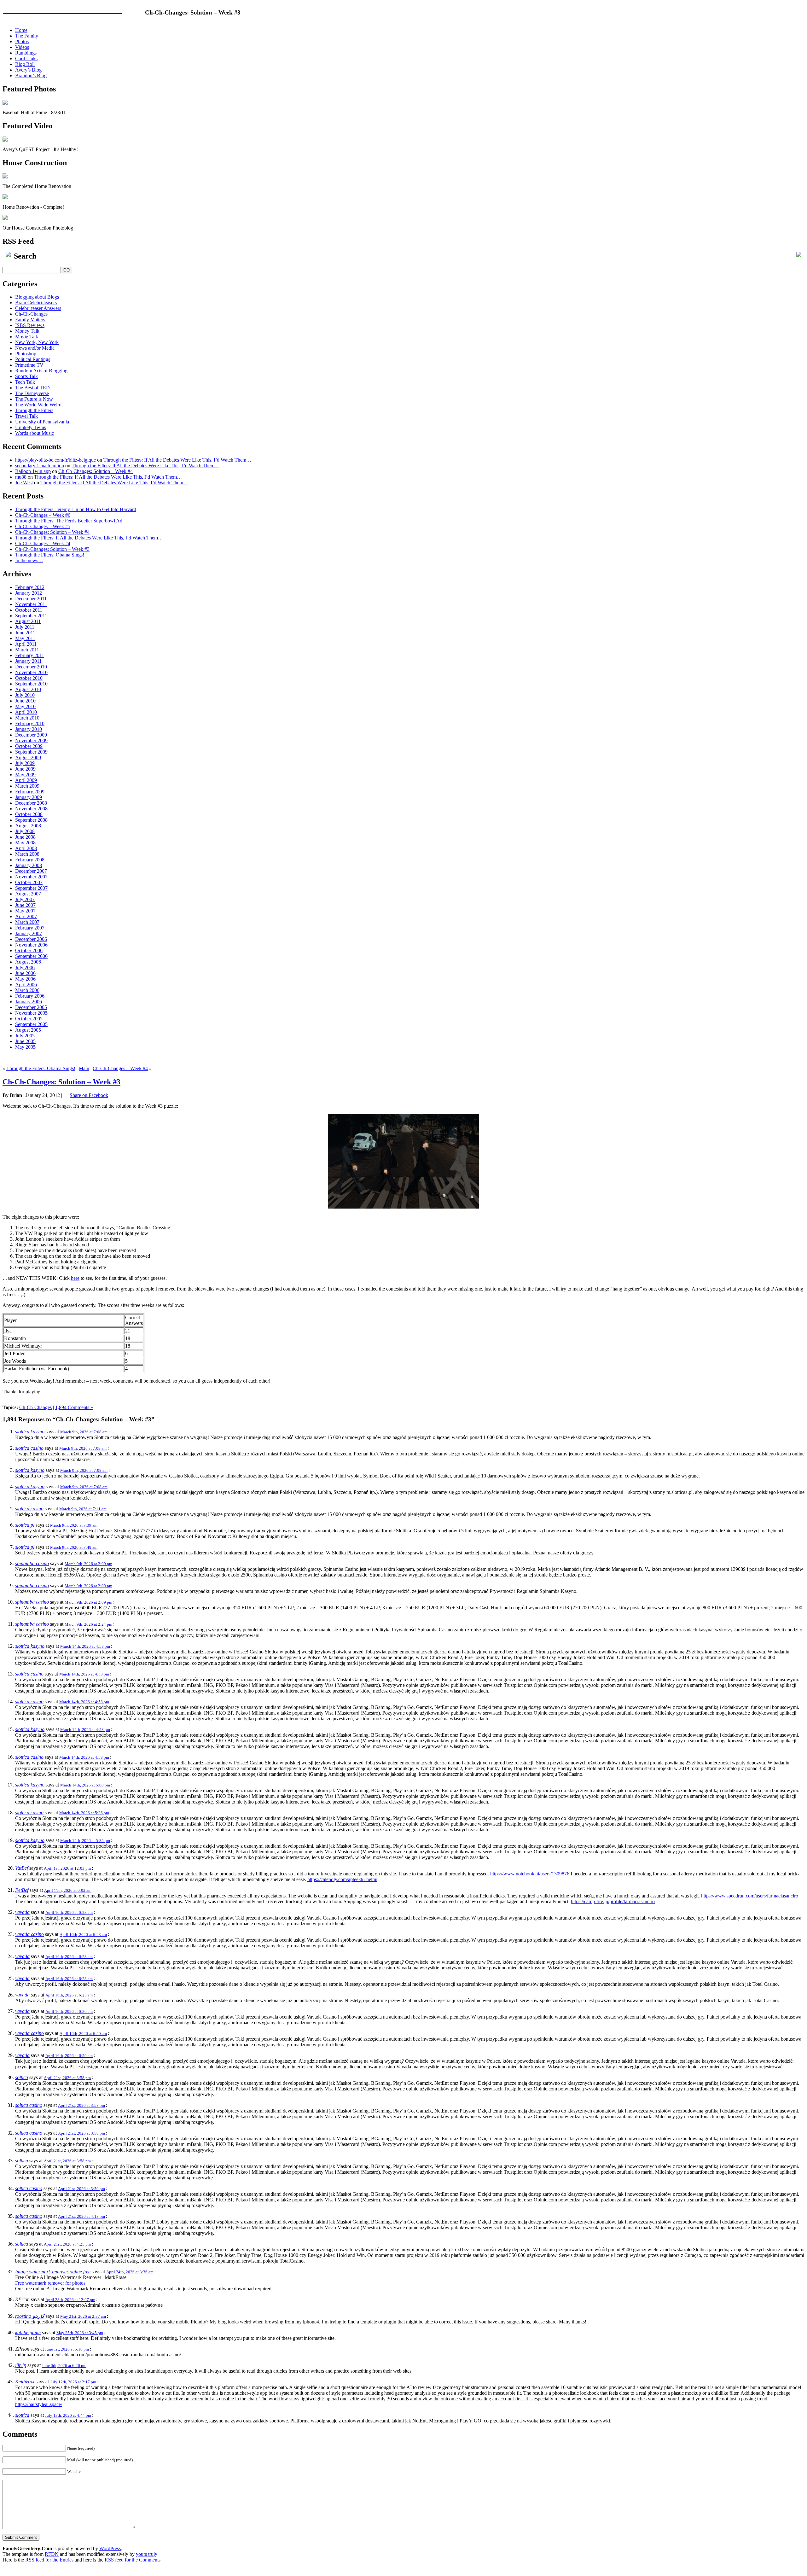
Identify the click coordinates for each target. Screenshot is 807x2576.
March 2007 (27, 922)
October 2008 (29, 814)
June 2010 (25, 701)
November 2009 (31, 740)
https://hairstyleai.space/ (39, 2404)
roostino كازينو (30, 2316)
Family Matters (30, 320)
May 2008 (25, 843)
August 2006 (28, 962)
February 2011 (30, 655)
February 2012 (30, 587)
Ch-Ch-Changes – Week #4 (43, 543)
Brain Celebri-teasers (36, 303)
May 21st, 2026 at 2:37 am (83, 2316)
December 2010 (31, 667)
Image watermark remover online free (53, 2272)
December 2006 (31, 939)
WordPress (110, 2548)
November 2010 (31, 672)
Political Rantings (33, 359)
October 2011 (29, 610)
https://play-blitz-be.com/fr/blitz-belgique (55, 460)
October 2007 (29, 882)
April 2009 (26, 780)
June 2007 (25, 905)
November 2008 (31, 809)
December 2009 (31, 735)
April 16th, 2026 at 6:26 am (69, 2011)
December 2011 (31, 599)
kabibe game (28, 2332)
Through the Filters (34, 410)
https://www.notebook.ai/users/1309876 (530, 1874)
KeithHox (25, 2382)
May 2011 (25, 638)
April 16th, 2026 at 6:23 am (69, 1912)
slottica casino (29, 1448)
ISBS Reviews (30, 325)
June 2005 (25, 1041)
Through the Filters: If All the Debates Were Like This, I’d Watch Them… (177, 460)
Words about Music (35, 433)
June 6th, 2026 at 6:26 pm (64, 2366)
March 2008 (27, 854)
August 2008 (28, 826)
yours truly (147, 2554)
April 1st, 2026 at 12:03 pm (67, 1868)
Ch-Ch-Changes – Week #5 (43, 526)
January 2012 (29, 593)
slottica (22, 2415)
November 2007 (31, 877)
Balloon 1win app (33, 471)
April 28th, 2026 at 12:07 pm (70, 2300)
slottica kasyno (30, 1432)
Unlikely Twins (31, 427)
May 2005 (25, 1047)
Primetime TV (29, 365)
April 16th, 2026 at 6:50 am (83, 2034)
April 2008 (26, 848)
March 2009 (27, 786)
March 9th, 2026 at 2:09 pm (88, 1564)
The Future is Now (34, 399)
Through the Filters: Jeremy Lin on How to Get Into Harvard (76, 509)
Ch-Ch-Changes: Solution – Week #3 (52, 549)
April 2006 (26, 985)
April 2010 (26, 712)
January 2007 (29, 933)
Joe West (24, 483)
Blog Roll (25, 64)
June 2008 (25, 837)
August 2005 (28, 1030)
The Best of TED (32, 388)
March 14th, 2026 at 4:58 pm (85, 1646)
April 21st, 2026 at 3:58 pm (67, 2078)
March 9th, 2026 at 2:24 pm (88, 1624)
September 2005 (31, 1024)
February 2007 (30, 928)
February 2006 (30, 996)
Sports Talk (26, 376)
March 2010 (27, 718)
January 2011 (28, 661)
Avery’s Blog (28, 70)
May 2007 (25, 911)
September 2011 (31, 616)
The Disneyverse (32, 393)
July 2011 (25, 627)
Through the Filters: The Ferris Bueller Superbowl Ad (69, 521)
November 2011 (31, 604)
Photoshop (26, 354)
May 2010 (25, 706)
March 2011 (27, 650)
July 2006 (25, 967)
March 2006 (27, 990)
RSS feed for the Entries (49, 2560)
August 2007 (28, 894)
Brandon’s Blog (31, 76)
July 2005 (25, 1036)
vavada (22, 1912)
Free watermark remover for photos (50, 2283)
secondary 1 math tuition (40, 466)
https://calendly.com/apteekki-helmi (342, 1879)
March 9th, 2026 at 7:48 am (74, 1547)
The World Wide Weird (38, 405)
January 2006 (29, 1002)
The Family (27, 36)
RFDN (52, 2554)
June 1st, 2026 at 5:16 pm (67, 2349)
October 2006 (29, 950)
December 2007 (31, 871)
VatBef (22, 1868)
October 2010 (29, 678)
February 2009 (30, 792)
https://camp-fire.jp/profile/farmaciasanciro (613, 1901)
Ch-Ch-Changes (31, 314)
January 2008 (29, 865)
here (75, 1278)
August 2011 (28, 621)
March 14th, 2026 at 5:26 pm (84, 1813)
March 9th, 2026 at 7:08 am (84, 1432)
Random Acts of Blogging (41, 371)
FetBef (22, 1890)
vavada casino (29, 1934)
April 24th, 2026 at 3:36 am (130, 2272)
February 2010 (30, 723)
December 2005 (31, 1007)
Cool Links (26, 58)
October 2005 (29, 1019)
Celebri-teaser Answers (38, 308)
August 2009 (28, 758)
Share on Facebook (89, 1095)
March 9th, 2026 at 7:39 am (74, 1525)
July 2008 (25, 831)
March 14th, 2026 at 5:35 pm (85, 1841)
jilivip (21, 2365)
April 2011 (26, 644)
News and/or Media (35, 348)
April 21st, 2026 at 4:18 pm (81, 2216)
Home (21, 30)
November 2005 (31, 1013)
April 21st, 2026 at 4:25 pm (67, 2244)
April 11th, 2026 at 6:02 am (68, 1890)
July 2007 (25, 899)
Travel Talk (26, 416)
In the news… (29, 560)
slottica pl (25, 1525)
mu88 (21, 477)
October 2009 (29, 746)
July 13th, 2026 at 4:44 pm (68, 2415)
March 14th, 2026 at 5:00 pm (85, 1785)
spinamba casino (32, 1563)
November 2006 (31, 945)
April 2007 (26, 916)
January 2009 (29, 797)
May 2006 (25, 979)
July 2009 (25, 763)
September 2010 (31, 684)
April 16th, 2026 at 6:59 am (69, 2056)
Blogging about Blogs (37, 297)
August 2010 (28, 689)
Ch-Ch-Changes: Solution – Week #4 (96, 471)
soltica (22, 2077)
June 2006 (25, 973)
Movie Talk (27, 337)
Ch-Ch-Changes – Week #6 (43, 515)
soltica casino (29, 2105)
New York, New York (37, 342)
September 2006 (31, 956)
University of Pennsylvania (42, 422)
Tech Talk (25, 382)
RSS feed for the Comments (133, 2560)
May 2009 (25, 775)
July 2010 (25, 695)
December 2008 (31, 803)
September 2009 (31, 752)
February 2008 (30, 860)
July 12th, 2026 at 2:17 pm (73, 2382)
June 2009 (25, 769)
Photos (22, 41)
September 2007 (31, 888)
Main (84, 1068)
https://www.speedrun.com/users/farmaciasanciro (750, 1896)
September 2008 (31, 820)
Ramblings (26, 53)
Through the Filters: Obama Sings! (50, 555)
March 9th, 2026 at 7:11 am (83, 1509)
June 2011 (25, 633)
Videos (22, 47)
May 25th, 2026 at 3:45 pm (80, 2333)
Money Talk (27, 331)
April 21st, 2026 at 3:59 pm (81, 2189)
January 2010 (29, 729)
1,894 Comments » (74, 1407)
